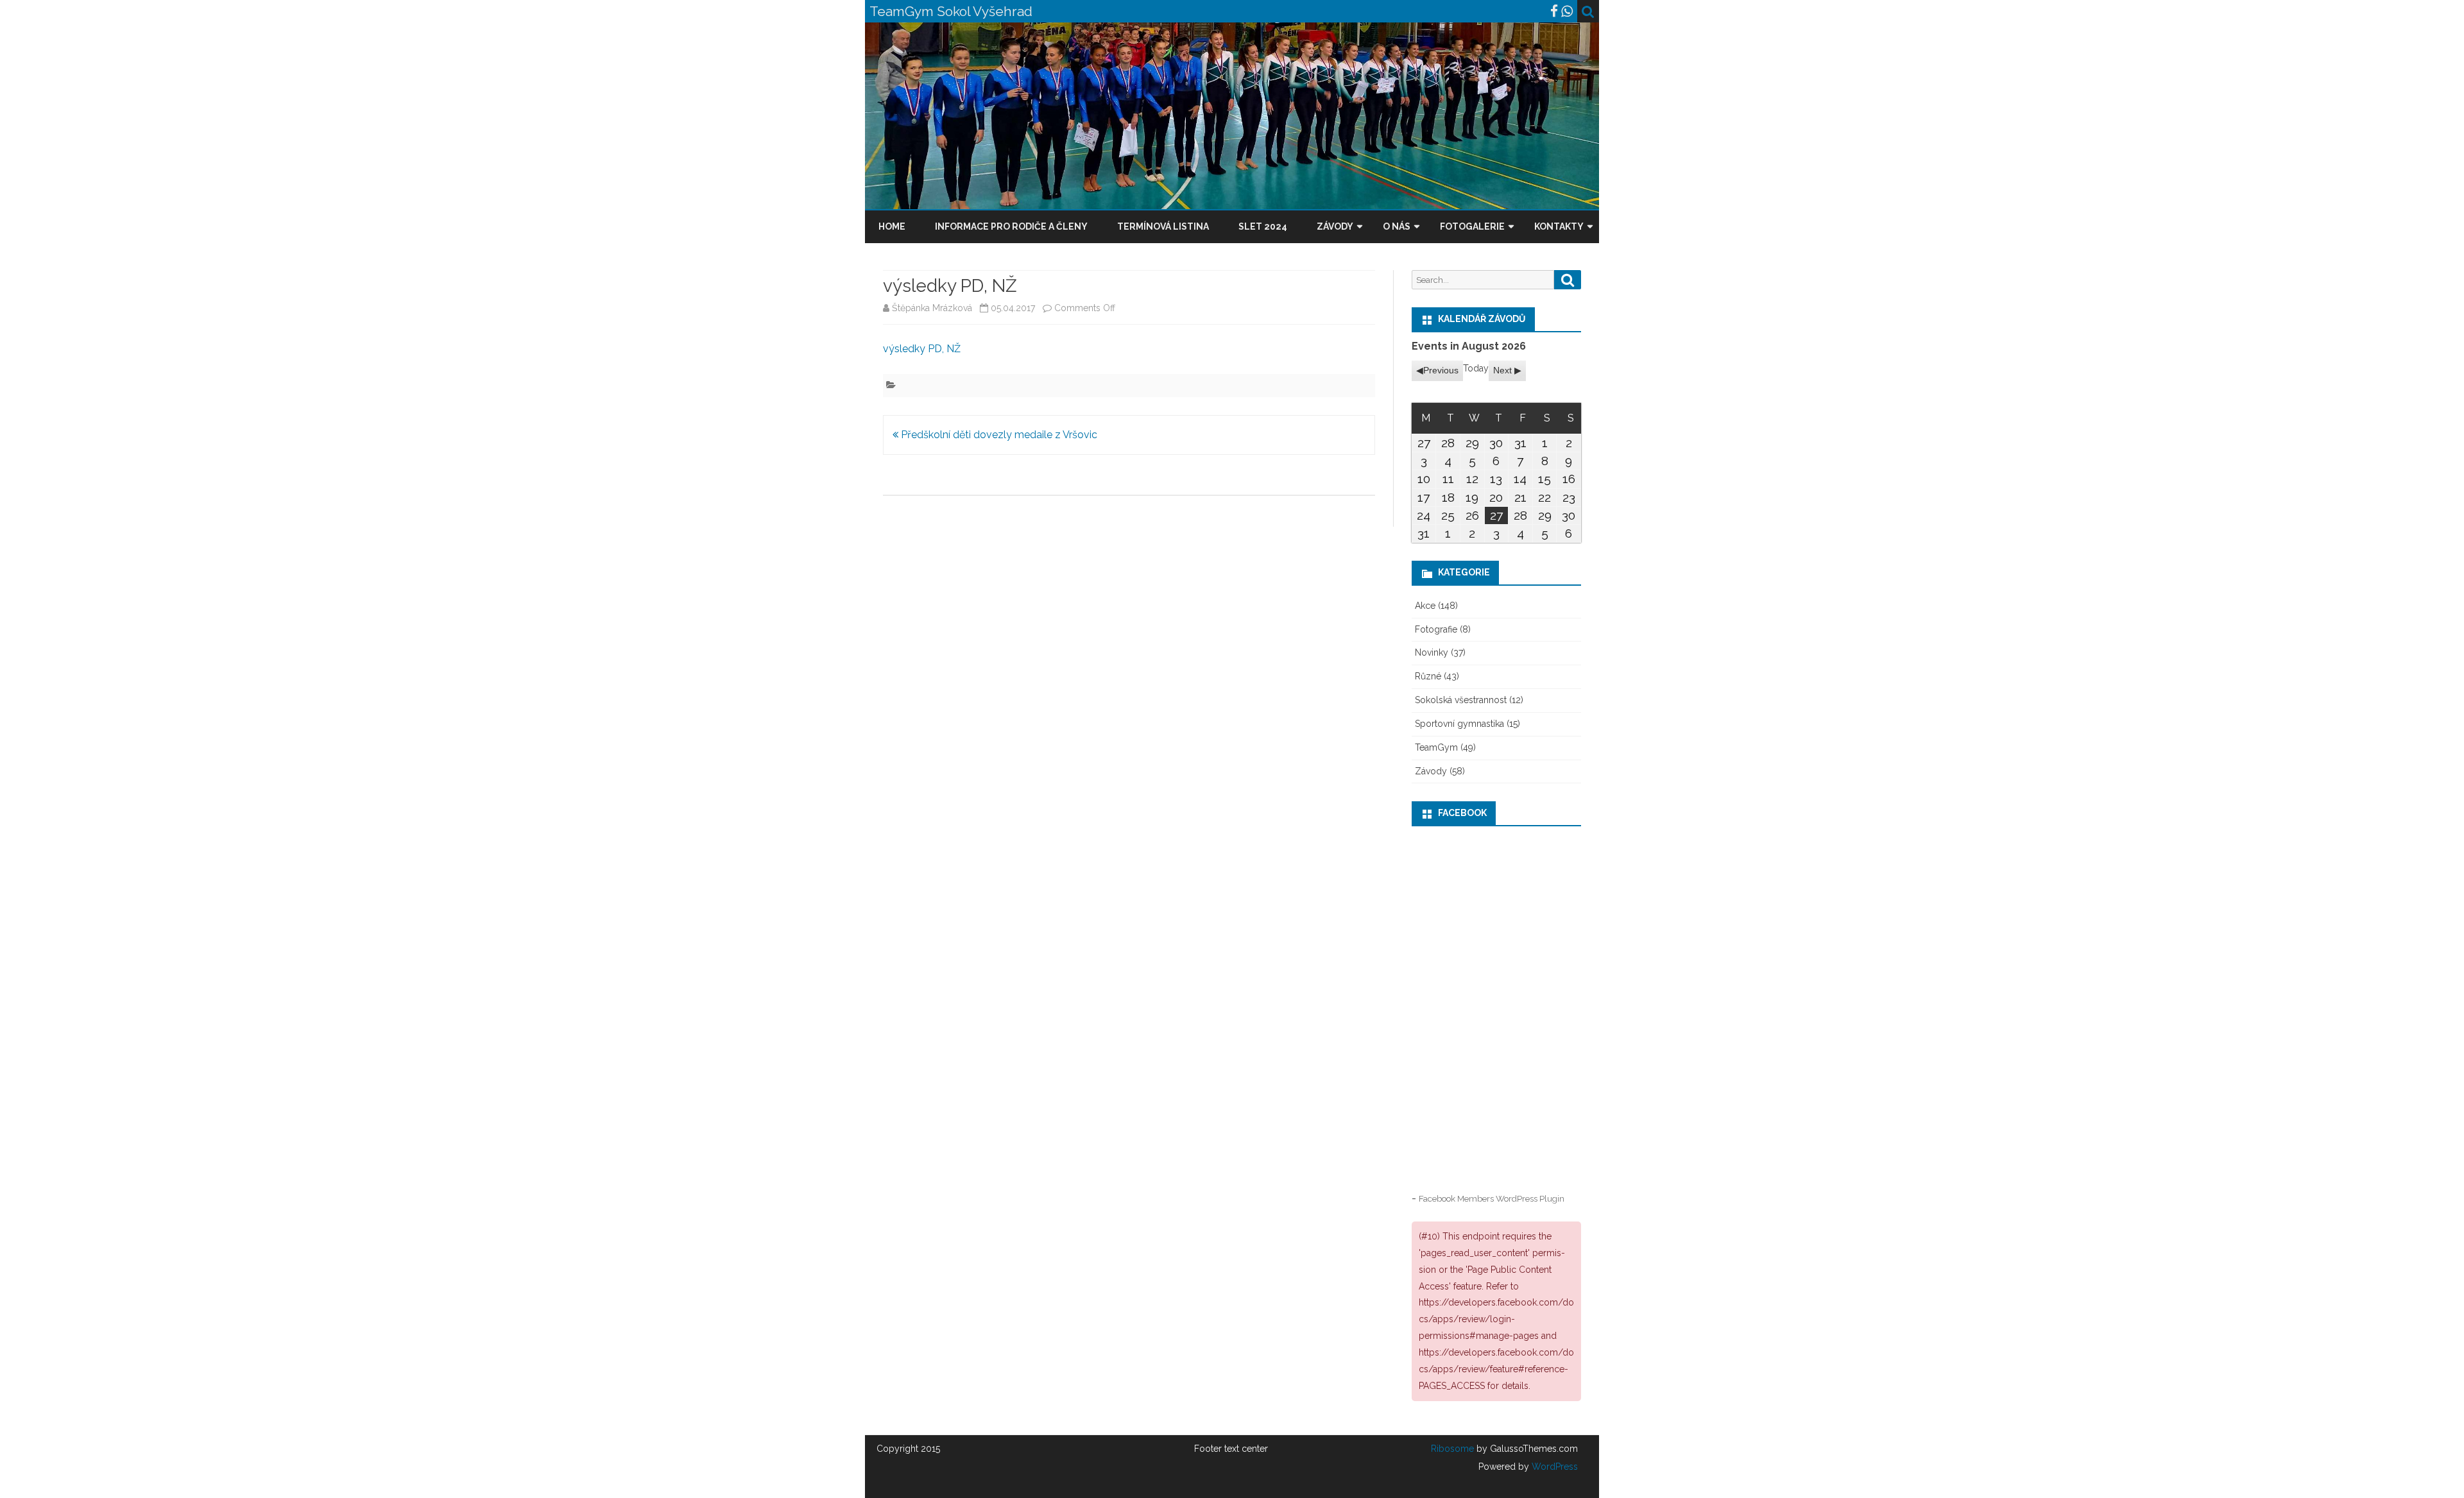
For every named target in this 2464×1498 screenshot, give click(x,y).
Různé (1428, 676)
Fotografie (1436, 629)
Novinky (1432, 652)
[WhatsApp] (1567, 11)
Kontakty (1559, 226)
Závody (1335, 226)
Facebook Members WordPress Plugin (1492, 1198)
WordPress (1553, 1467)
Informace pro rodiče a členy (1011, 226)
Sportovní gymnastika (1459, 724)
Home (892, 226)
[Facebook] (1554, 11)
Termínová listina (1163, 226)
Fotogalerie (1472, 226)
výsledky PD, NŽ (922, 349)
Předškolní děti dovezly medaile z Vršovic (998, 435)
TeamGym (1436, 747)
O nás (1397, 226)
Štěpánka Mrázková (932, 308)
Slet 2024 (1263, 226)
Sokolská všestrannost (1461, 700)
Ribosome (1452, 1449)
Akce (1425, 606)
